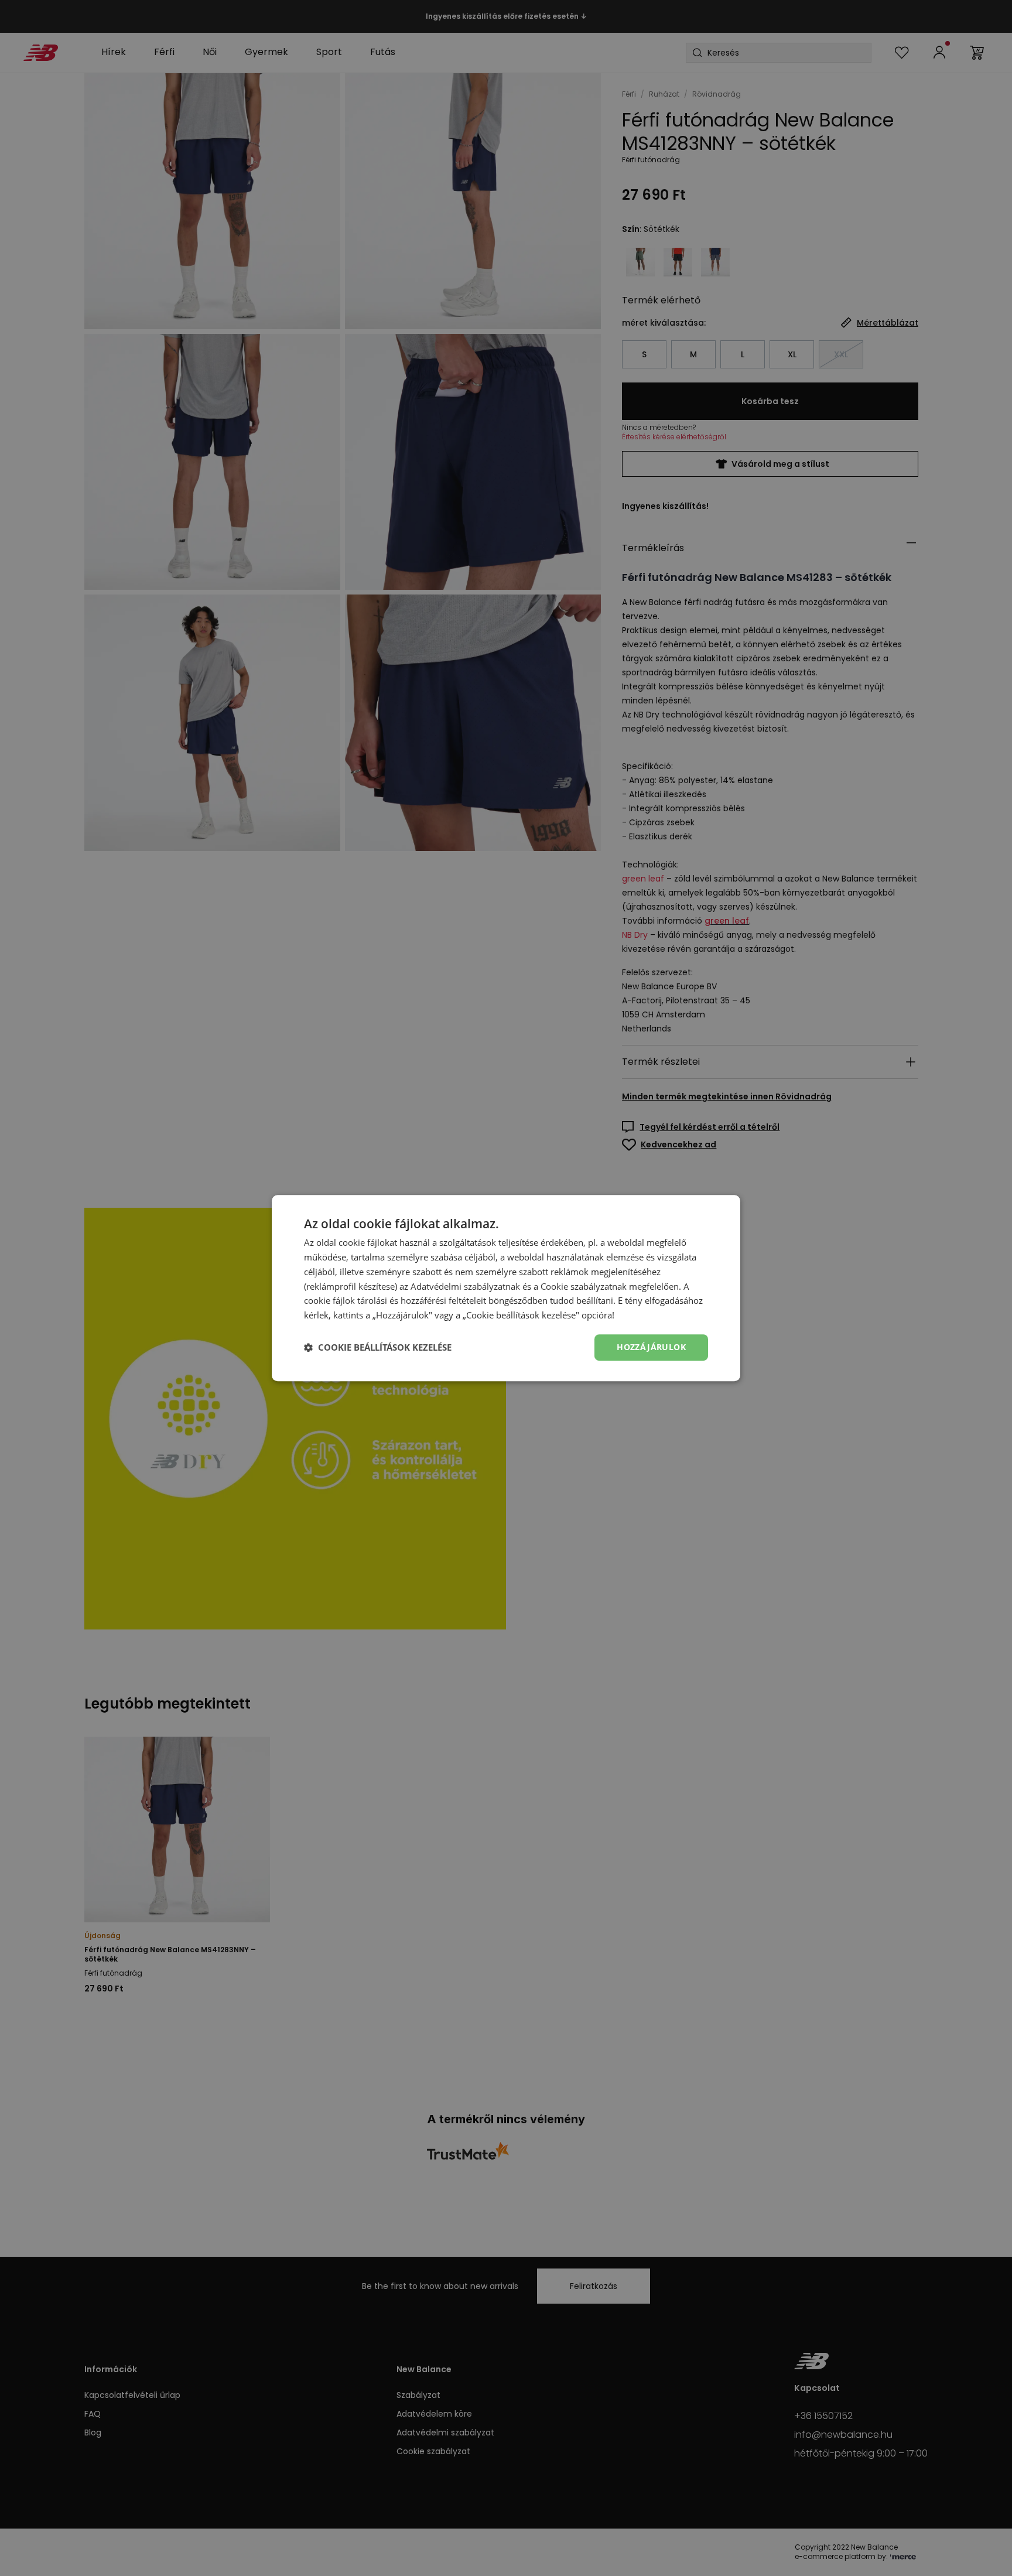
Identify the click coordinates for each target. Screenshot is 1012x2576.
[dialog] (506, 1288)
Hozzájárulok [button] (651, 1347)
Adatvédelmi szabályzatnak (465, 1286)
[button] (378, 1347)
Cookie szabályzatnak (584, 1286)
